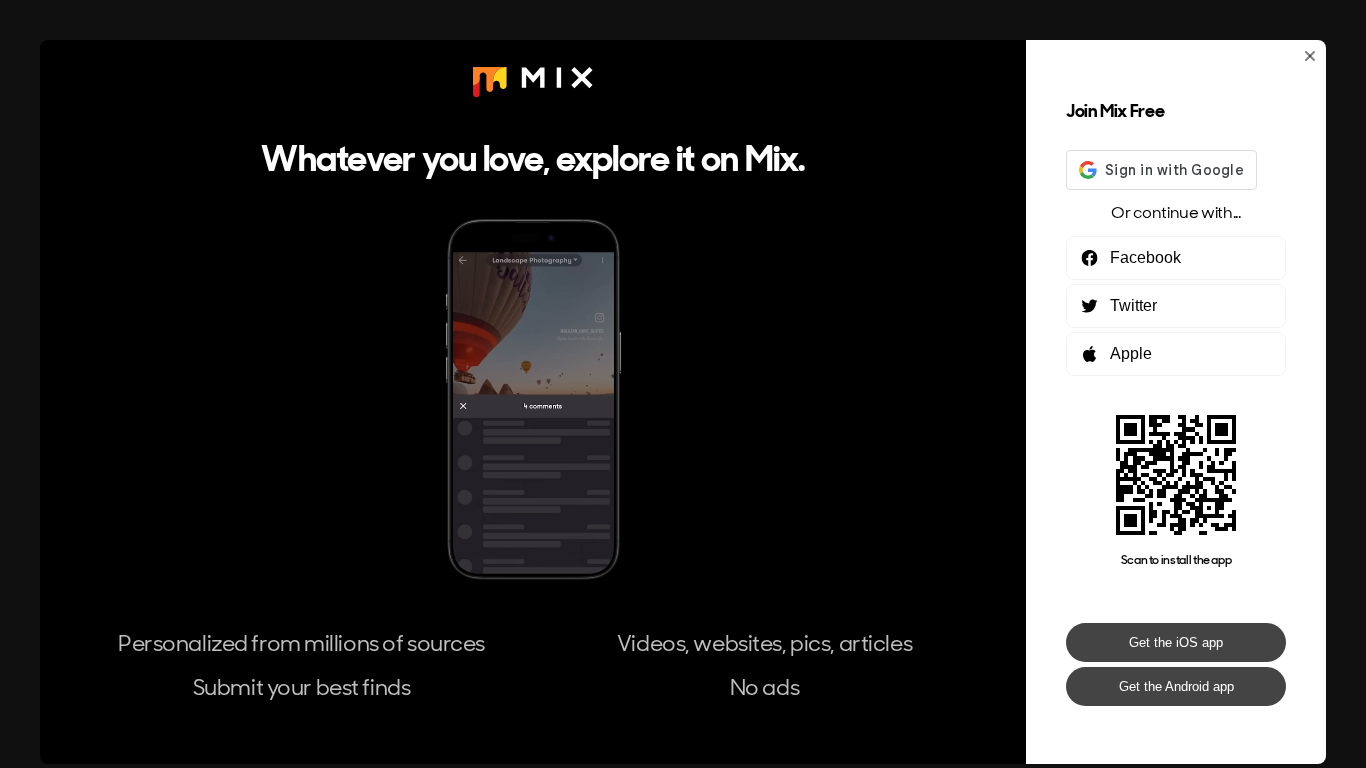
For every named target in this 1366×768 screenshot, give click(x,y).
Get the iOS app (1176, 642)
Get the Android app (1176, 686)
